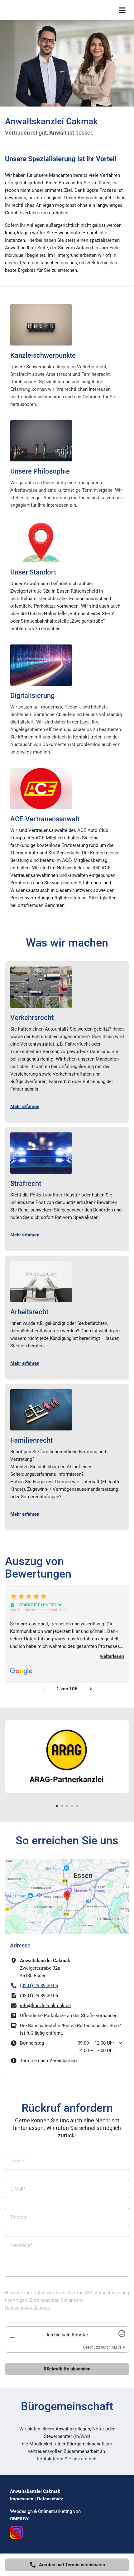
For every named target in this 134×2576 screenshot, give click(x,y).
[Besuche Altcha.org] (122, 2335)
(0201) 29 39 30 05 (39, 1986)
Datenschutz (50, 2499)
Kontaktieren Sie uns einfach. (67, 2459)
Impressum (22, 2499)
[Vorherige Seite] (43, 1689)
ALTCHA (118, 2347)
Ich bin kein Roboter (67, 2335)
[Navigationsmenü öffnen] (122, 10)
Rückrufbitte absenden (67, 2369)
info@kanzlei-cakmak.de (45, 2006)
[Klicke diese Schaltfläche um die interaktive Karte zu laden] (67, 1897)
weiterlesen (112, 1656)
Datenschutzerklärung (28, 2308)
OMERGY (19, 2519)
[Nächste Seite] (91, 1689)
